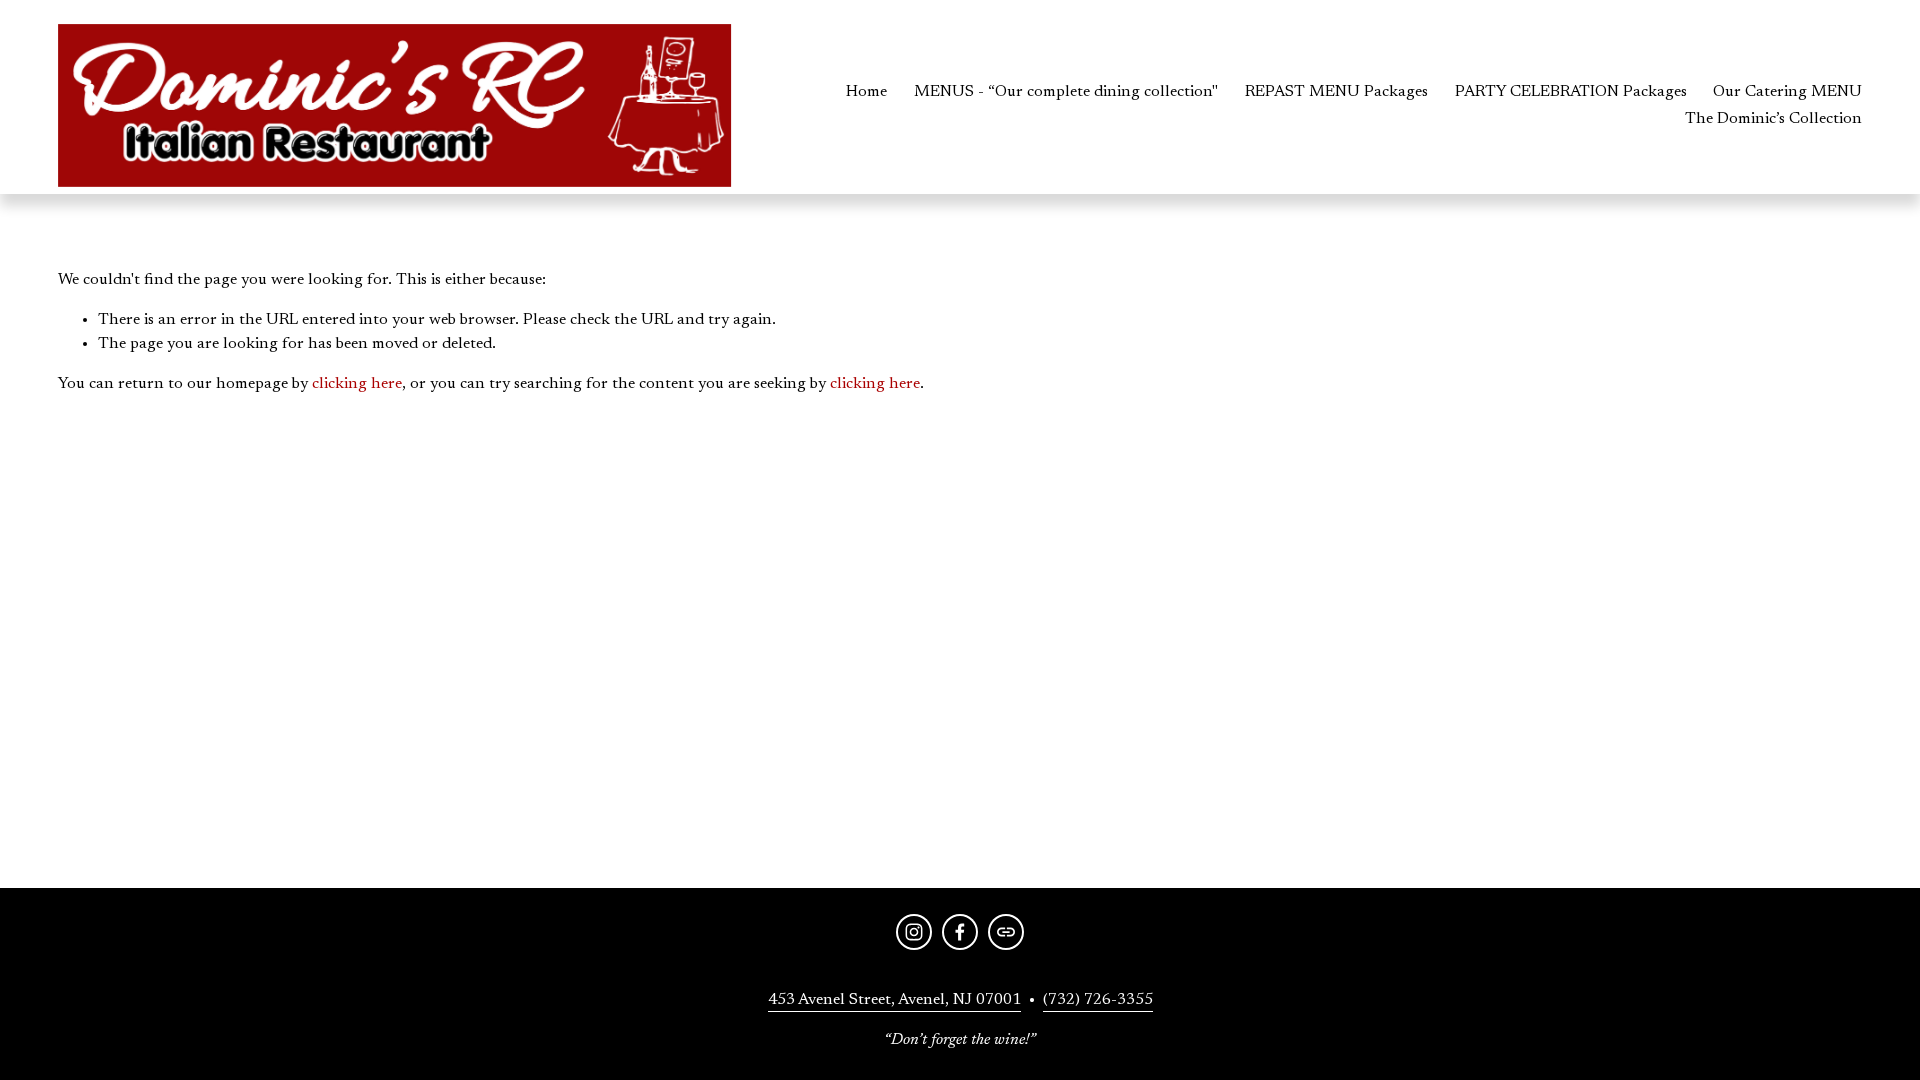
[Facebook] (960, 932)
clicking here (357, 384)
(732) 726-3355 (1098, 1000)
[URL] (1006, 932)
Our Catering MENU (1787, 92)
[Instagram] (914, 932)
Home (866, 92)
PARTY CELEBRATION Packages (1571, 92)
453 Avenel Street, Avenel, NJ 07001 (894, 1000)
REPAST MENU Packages (1336, 92)
